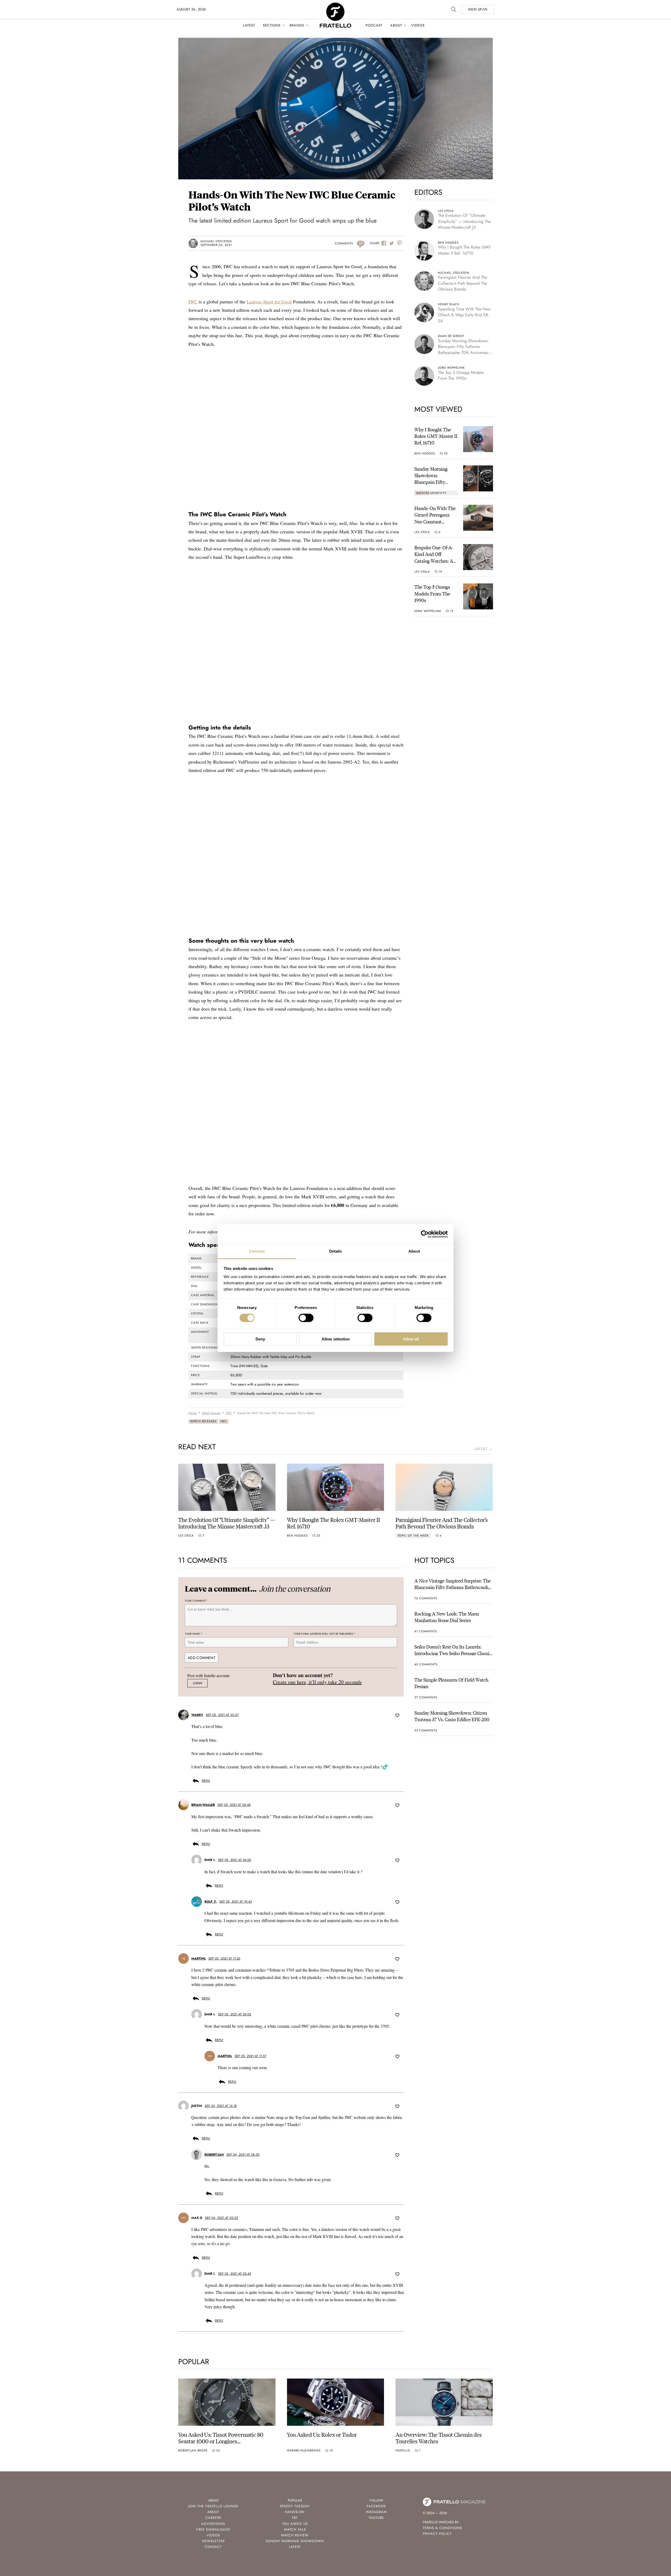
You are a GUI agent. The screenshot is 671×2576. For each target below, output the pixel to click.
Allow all (411, 1339)
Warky (197, 1715)
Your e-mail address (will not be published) (324, 1634)
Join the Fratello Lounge (213, 2506)
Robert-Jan (214, 2155)
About (396, 25)
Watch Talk (295, 2529)
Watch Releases (203, 1421)
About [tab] (414, 1251)
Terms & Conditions (442, 2528)
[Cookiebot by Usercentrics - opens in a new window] (425, 1234)
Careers (213, 2518)
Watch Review (295, 2535)
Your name (194, 1634)
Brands (297, 25)
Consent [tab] (257, 1251)
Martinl (199, 1958)
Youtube (376, 2518)
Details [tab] (336, 1251)
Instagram (376, 2512)
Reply (206, 1781)
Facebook (376, 2506)
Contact (213, 2547)
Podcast (374, 25)
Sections (272, 25)
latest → (484, 1449)
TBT (295, 2518)
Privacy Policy (437, 2534)
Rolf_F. (211, 1902)
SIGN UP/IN (478, 9)
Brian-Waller (203, 1805)
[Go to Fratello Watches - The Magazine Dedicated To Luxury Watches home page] (335, 5)
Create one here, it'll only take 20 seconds (317, 1682)
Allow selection (336, 1339)
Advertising (213, 2524)
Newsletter (213, 2541)
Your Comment (196, 1601)
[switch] (306, 1318)
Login (197, 1683)
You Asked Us (295, 2524)
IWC (193, 302)
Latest (249, 25)
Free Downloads (213, 2529)
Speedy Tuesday (295, 2506)
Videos (418, 25)
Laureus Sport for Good (269, 302)
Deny (260, 1339)
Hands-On (295, 2512)
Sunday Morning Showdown (295, 2541)
